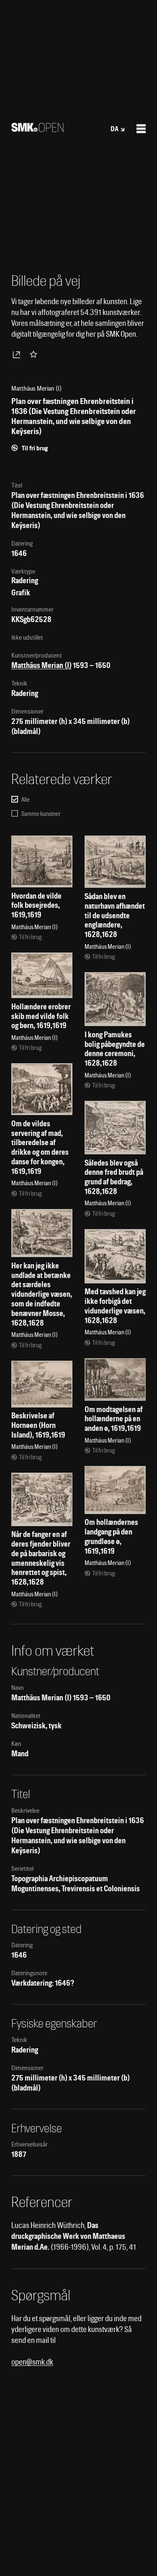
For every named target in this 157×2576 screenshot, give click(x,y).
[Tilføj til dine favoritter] (35, 354)
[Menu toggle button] (141, 129)
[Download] (18, 354)
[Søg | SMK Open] (37, 129)
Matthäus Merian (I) (41, 665)
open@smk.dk (32, 2362)
